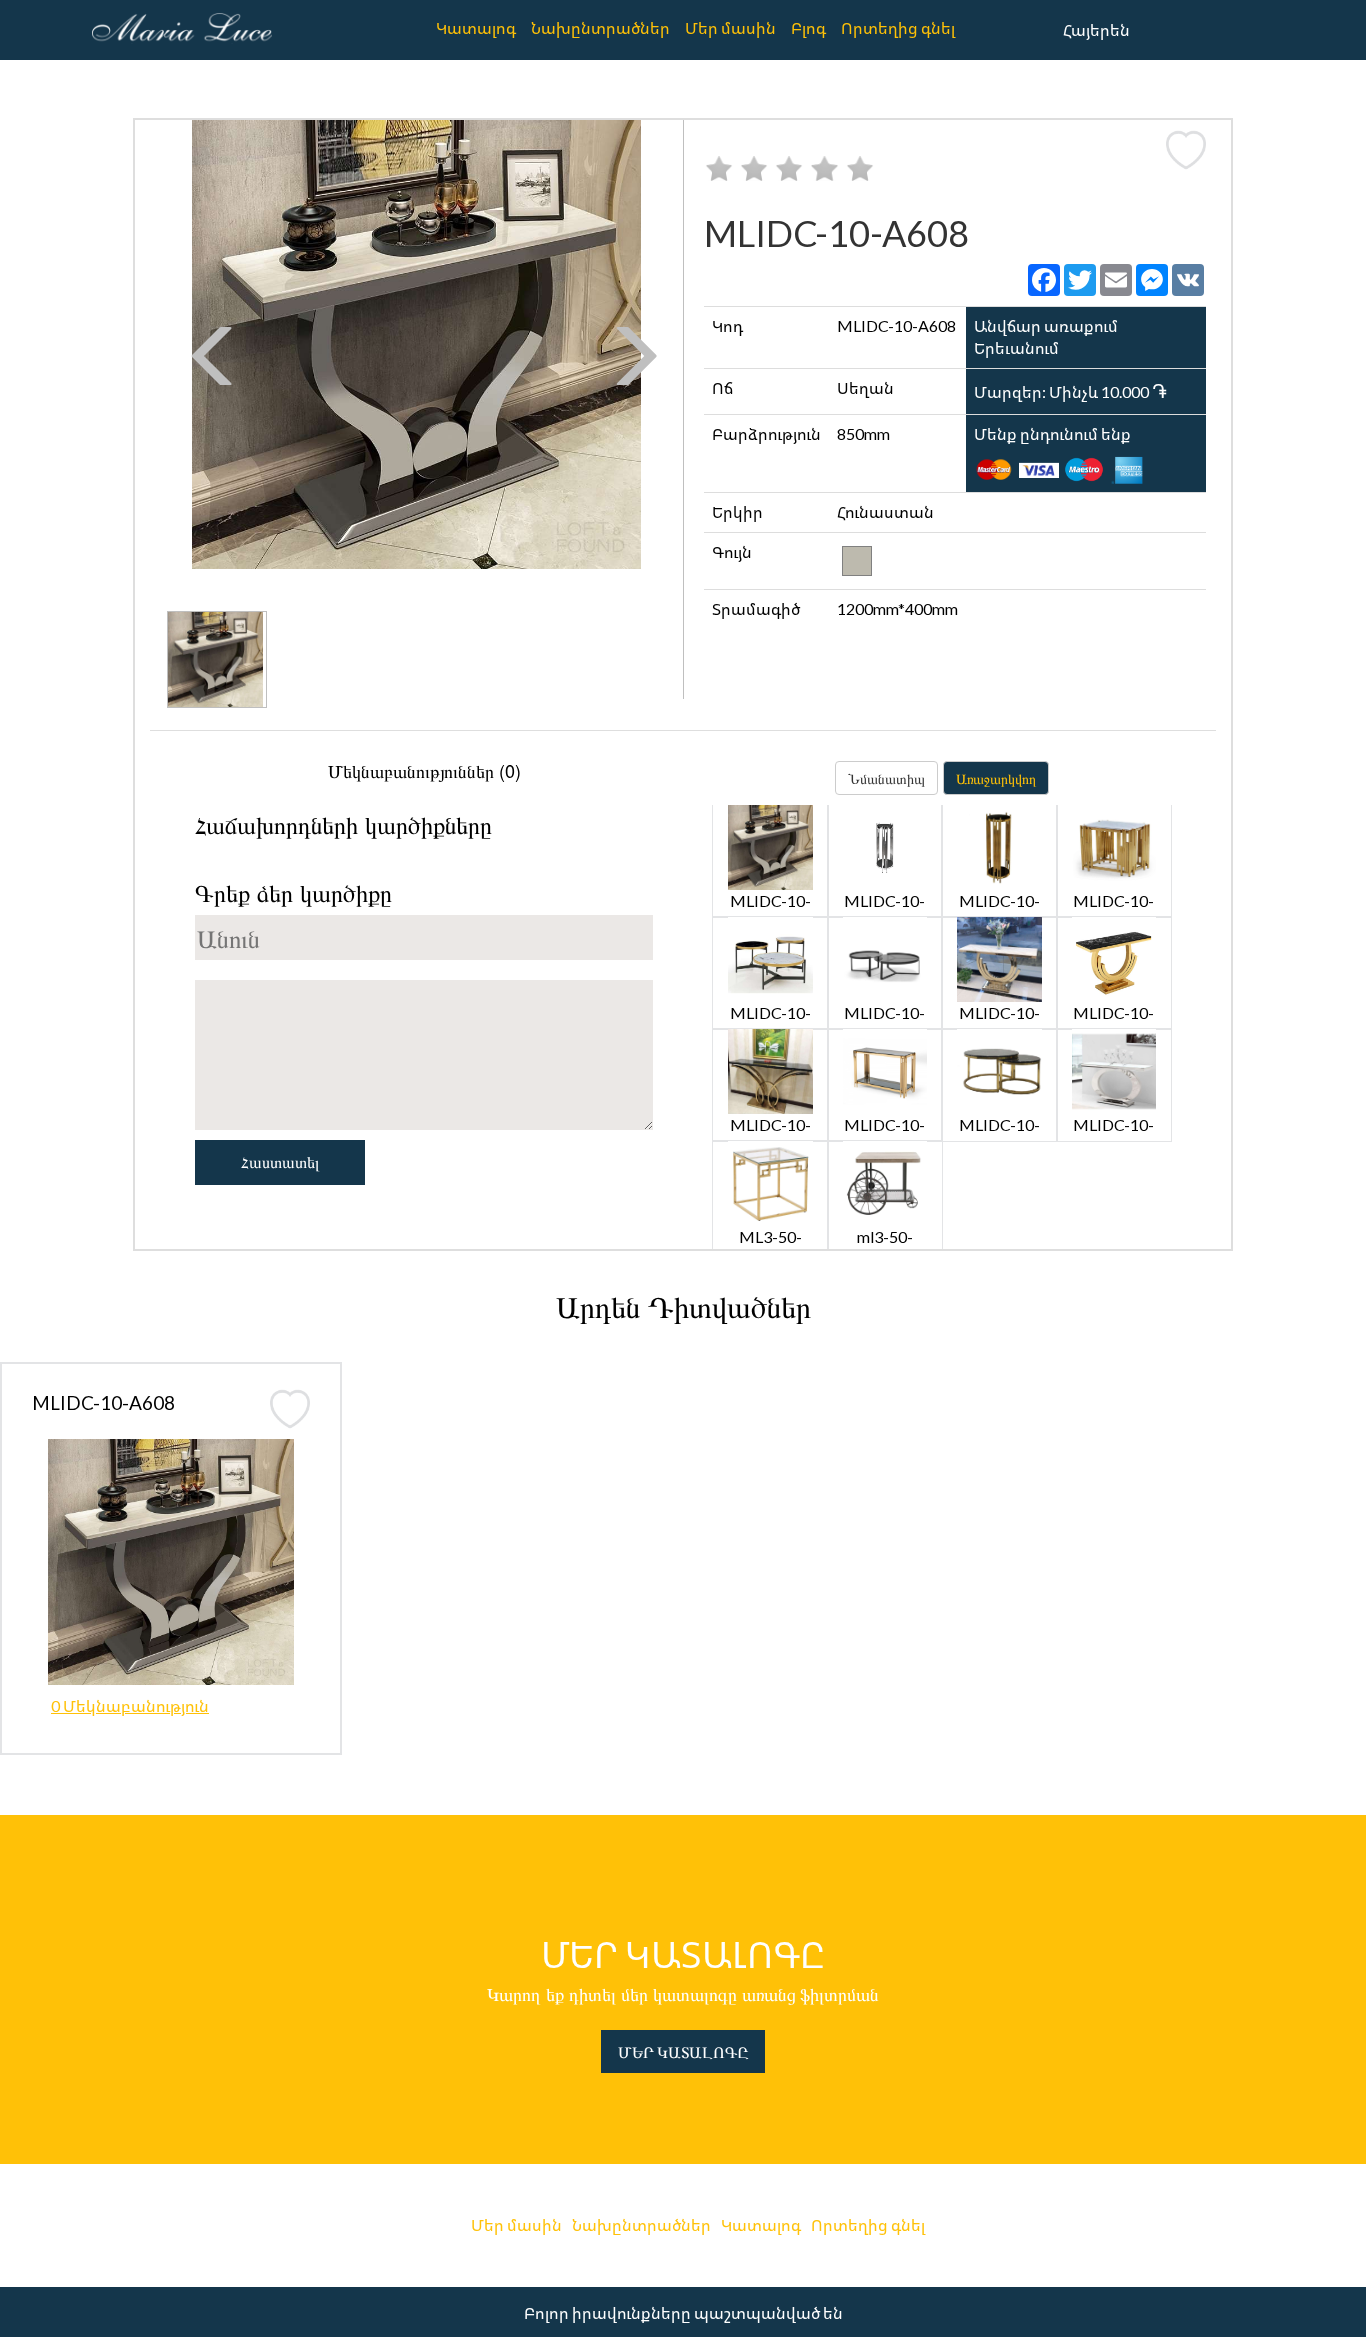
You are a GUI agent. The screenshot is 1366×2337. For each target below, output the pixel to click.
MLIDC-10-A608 (103, 1402)
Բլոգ (808, 27)
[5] (860, 168)
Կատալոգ (476, 27)
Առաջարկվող (996, 778)
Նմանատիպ (886, 778)
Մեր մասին (730, 27)
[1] (719, 168)
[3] (789, 168)
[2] (754, 168)
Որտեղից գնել (898, 27)
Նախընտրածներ (600, 27)
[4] (824, 168)
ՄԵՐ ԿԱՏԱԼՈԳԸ (683, 2051)
